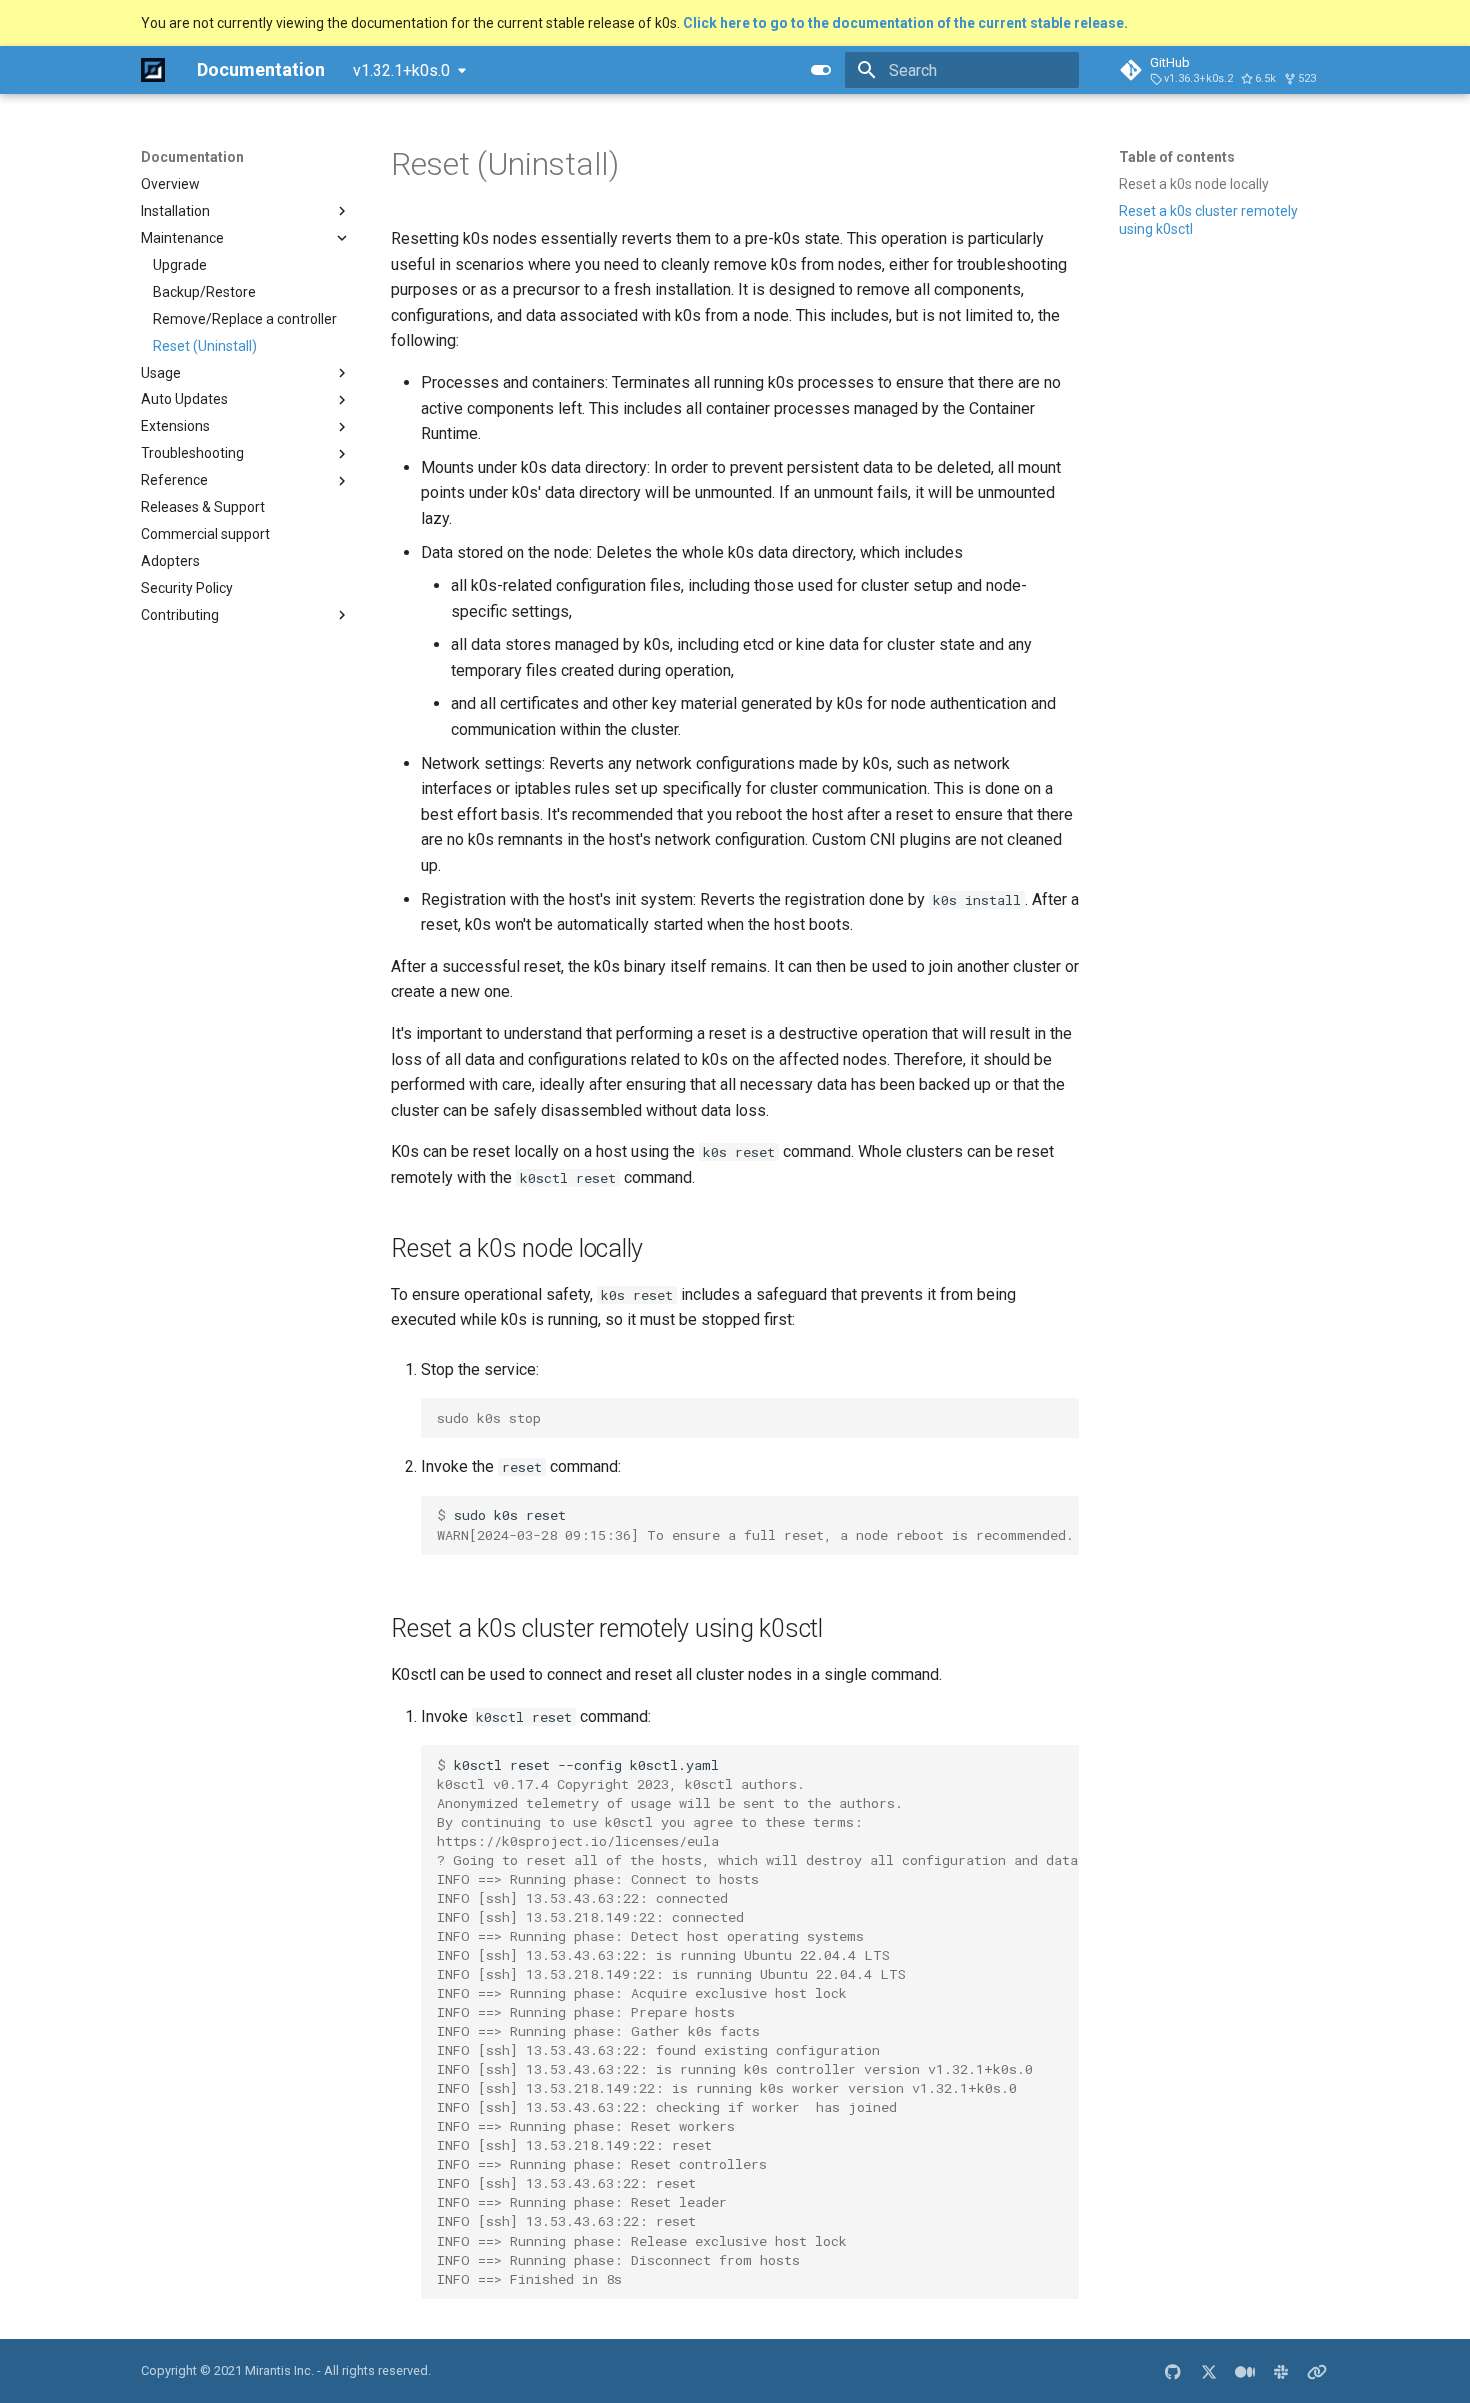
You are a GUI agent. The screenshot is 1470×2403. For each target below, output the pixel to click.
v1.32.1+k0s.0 (401, 70)
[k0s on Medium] (1245, 2371)
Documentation (192, 157)
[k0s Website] (1317, 2371)
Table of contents (1177, 157)
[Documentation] (153, 70)
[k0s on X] (1209, 2371)
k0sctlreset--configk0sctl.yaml (758, 2022)
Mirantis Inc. (279, 2370)
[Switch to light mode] (821, 70)
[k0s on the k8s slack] (1281, 2371)
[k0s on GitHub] (1173, 2371)
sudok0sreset (755, 1524)
